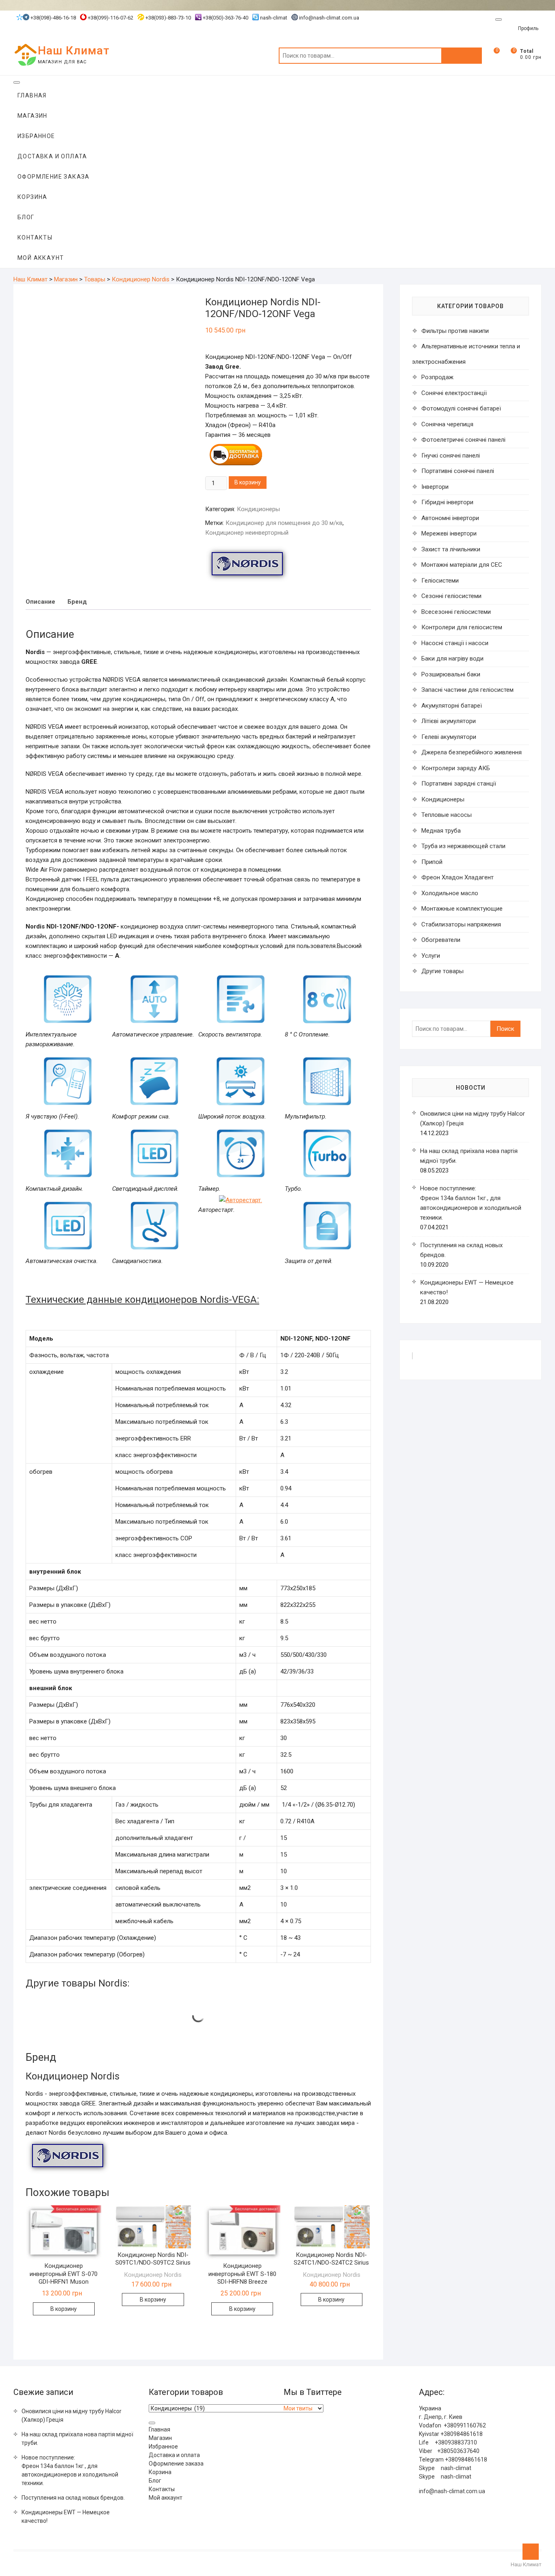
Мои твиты (298, 2408)
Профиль (528, 28)
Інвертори (435, 487)
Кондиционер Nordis (153, 2275)
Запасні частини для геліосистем (467, 690)
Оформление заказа (54, 177)
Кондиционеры (258, 509)
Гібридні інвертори (447, 502)
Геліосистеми (440, 581)
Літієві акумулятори (449, 721)
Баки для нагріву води (452, 659)
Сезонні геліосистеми (451, 596)
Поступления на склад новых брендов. (73, 2498)
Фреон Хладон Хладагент (457, 877)
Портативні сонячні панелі (458, 471)
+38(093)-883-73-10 (168, 18)
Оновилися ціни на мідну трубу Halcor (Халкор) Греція (72, 2415)
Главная (32, 95)
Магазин (33, 116)
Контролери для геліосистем (462, 627)
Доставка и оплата (52, 156)
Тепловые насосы (447, 815)
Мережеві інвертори (449, 533)
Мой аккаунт (41, 258)
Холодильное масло (450, 893)
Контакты (35, 238)
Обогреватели (441, 940)
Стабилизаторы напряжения (461, 924)
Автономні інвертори (450, 518)
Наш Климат (74, 51)
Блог (26, 217)
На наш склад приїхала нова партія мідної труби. (77, 2439)
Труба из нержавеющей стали (463, 846)
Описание (40, 602)
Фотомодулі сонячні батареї (461, 408)
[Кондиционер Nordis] (247, 564)
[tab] (40, 602)
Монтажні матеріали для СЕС (462, 565)
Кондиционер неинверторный (247, 533)
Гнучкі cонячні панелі (451, 456)
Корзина (33, 197)
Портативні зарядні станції (459, 784)
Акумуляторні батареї (452, 706)
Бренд (77, 602)
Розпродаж (437, 377)
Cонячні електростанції (454, 393)
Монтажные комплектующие (462, 909)
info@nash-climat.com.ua (329, 18)
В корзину (248, 482)
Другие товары (442, 971)
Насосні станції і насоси (455, 643)
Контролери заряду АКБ (456, 768)
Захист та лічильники (451, 549)
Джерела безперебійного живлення (472, 752)
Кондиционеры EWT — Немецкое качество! (66, 2517)
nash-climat (273, 18)
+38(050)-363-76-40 (225, 18)
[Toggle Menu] (499, 19)
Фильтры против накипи (455, 331)
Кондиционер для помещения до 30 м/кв (284, 523)
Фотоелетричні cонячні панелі (463, 440)
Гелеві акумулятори (449, 737)
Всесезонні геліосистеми (456, 612)
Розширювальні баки (451, 674)
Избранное (36, 136)
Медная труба (441, 831)
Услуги (431, 956)
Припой (432, 862)
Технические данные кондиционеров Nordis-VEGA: (142, 1300)
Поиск (462, 56)
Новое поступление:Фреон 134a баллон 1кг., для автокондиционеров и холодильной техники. (70, 2470)
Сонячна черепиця (447, 424)
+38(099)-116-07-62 (110, 18)
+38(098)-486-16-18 (53, 18)
